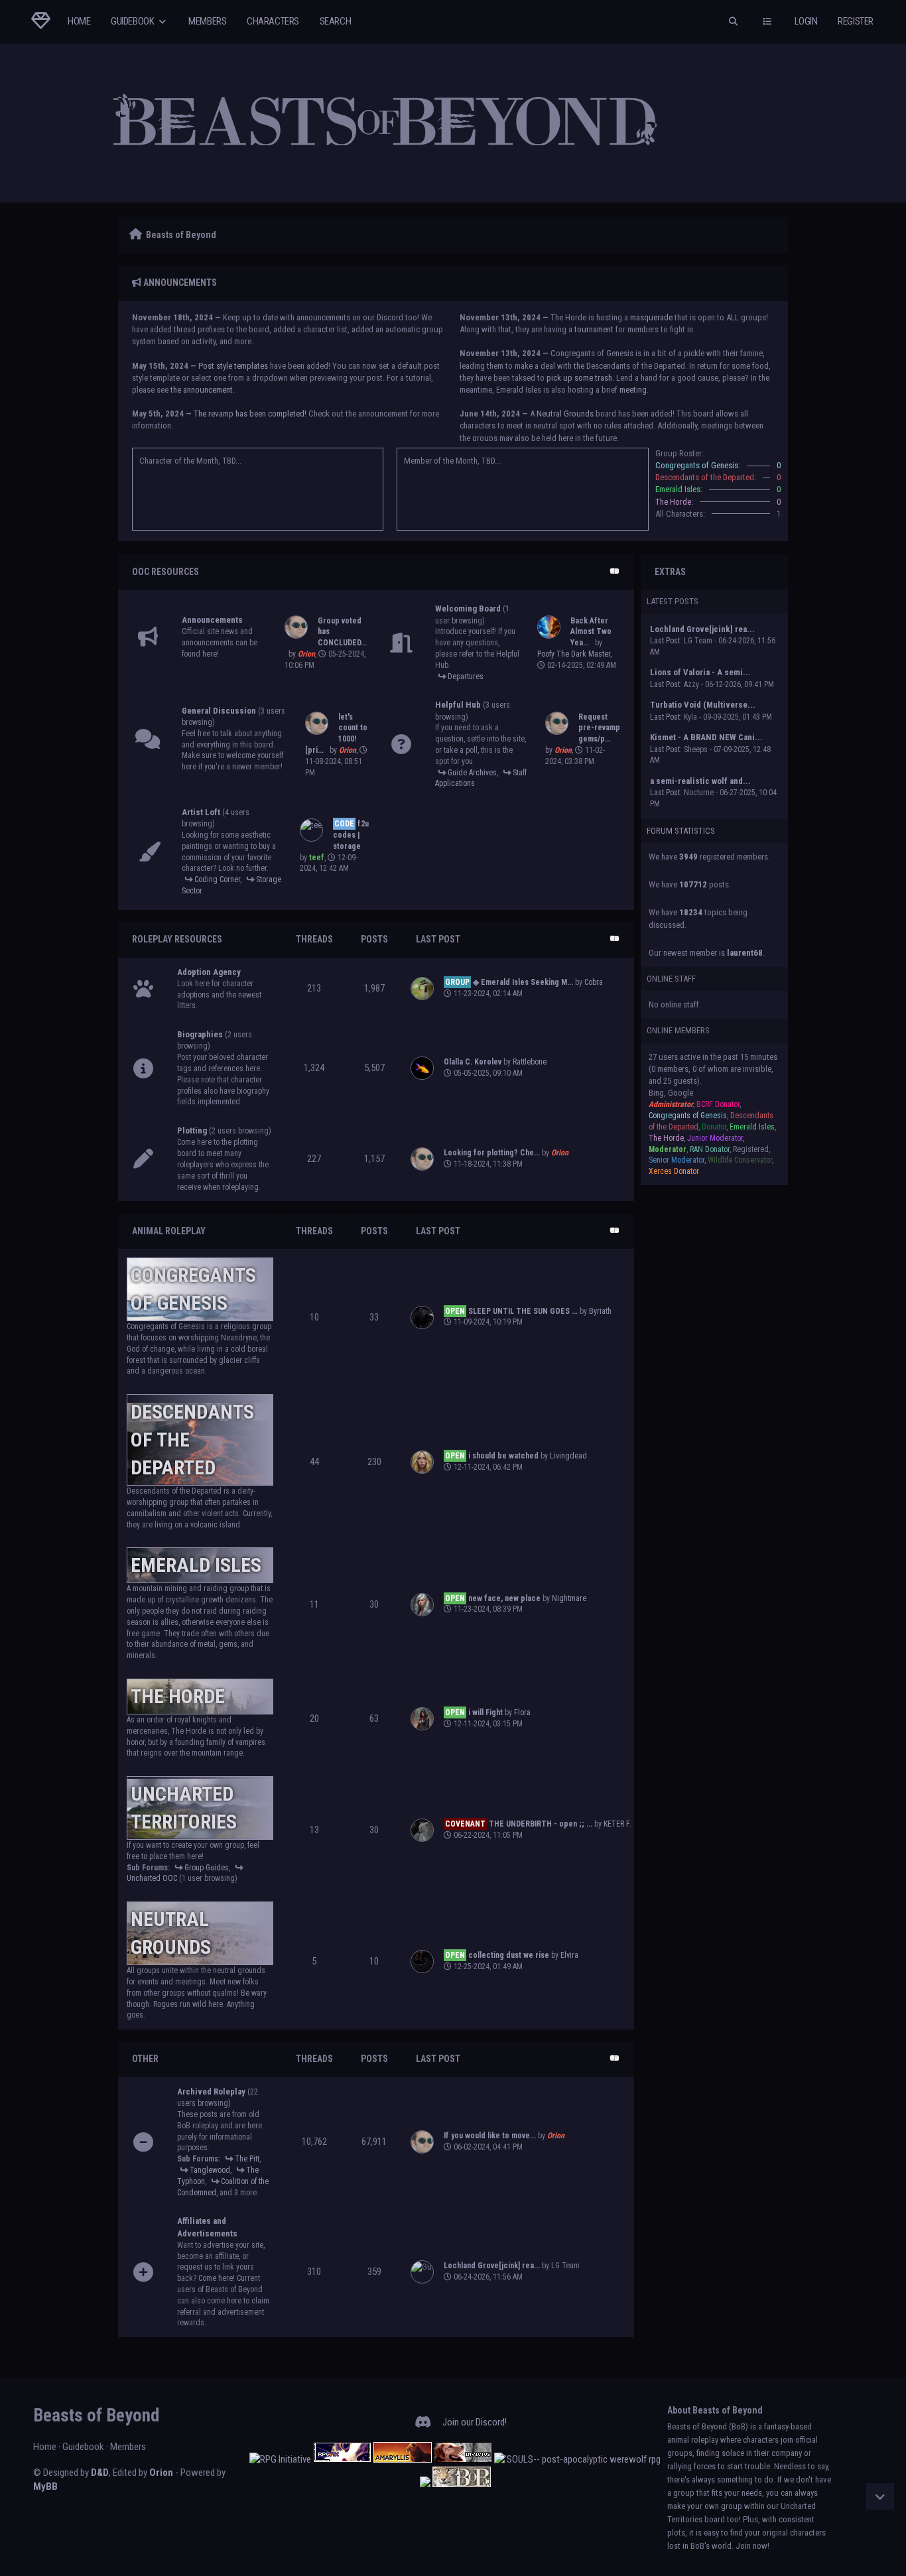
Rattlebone (530, 1062)
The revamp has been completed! (250, 414)
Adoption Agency (209, 972)
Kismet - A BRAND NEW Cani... (706, 737)
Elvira (569, 1955)
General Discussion (219, 711)
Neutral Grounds (565, 414)
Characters (273, 21)
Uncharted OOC (152, 1878)
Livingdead (568, 1456)
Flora (522, 1712)
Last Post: (666, 641)
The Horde (178, 1696)
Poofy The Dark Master (574, 654)
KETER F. (617, 1824)
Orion (161, 2473)
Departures (466, 676)
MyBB (45, 2486)
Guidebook (133, 21)
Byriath (600, 1311)
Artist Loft (201, 812)
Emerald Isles (196, 1565)
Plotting (192, 1130)
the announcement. (203, 390)
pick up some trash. (580, 378)
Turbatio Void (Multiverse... (703, 705)
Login (806, 21)
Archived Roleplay (211, 2092)
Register (856, 21)
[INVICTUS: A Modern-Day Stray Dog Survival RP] (463, 2459)
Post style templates (233, 366)
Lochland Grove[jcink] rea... (702, 629)
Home (79, 21)
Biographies (200, 1034)
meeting (633, 390)
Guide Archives (472, 773)
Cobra (594, 982)
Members (207, 21)
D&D (100, 2473)
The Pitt (247, 2159)
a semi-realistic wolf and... (700, 781)
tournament (594, 329)
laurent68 (745, 953)
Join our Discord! (475, 2422)
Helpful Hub (458, 705)
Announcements (212, 620)
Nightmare (569, 1598)
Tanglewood (210, 2170)
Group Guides (207, 1868)
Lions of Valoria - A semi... (700, 672)
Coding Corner (217, 879)
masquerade (651, 317)
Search (336, 21)
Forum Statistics (681, 831)
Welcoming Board (468, 609)
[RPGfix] (342, 2459)
